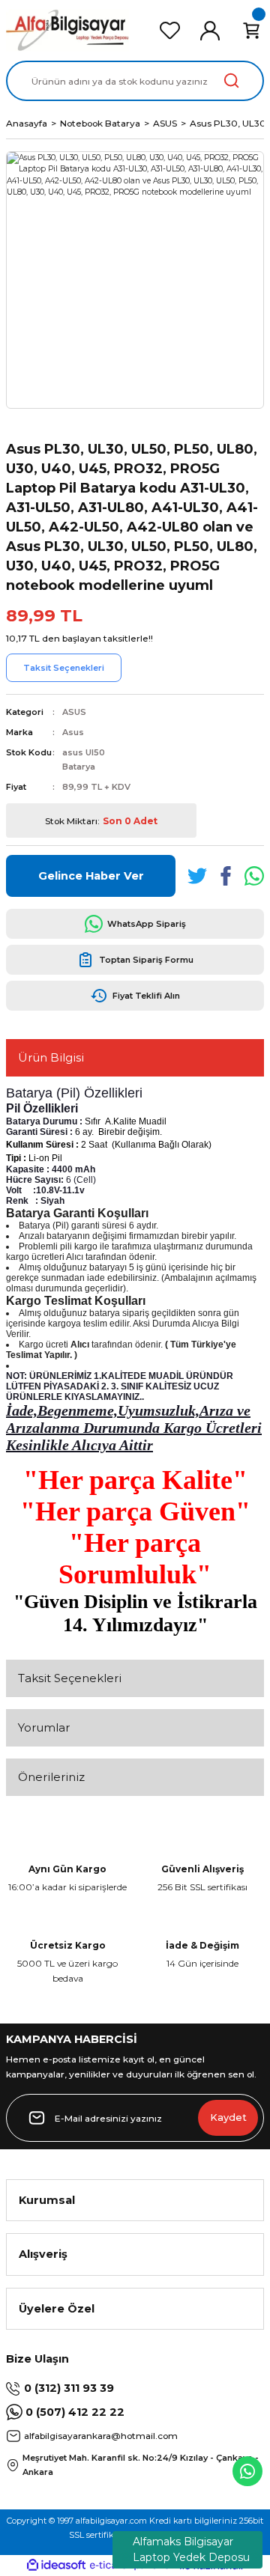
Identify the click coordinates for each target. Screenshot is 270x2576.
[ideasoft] (56, 2566)
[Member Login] (210, 31)
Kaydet (228, 2117)
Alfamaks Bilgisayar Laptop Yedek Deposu (191, 2549)
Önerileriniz (51, 1777)
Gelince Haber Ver (91, 876)
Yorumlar (44, 1727)
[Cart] (251, 31)
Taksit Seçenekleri (70, 1678)
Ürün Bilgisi (51, 1057)
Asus (73, 732)
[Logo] (67, 30)
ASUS (74, 712)
